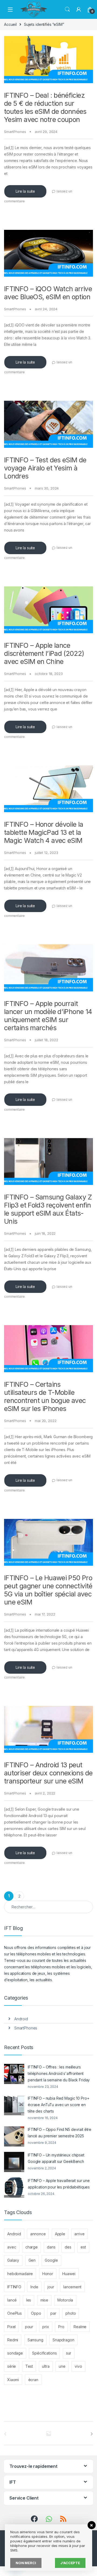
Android (21, 2019)
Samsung (35, 2340)
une (62, 2366)
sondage (15, 2353)
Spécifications (44, 2353)
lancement (72, 2287)
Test (29, 2366)
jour (51, 2287)
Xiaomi (13, 2380)
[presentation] (92, 2434)
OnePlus (15, 2313)
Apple (60, 2234)
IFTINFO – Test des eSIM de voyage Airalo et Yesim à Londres (45, 468)
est (83, 2247)
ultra (46, 2366)
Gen (32, 2260)
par (53, 2313)
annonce (38, 2234)
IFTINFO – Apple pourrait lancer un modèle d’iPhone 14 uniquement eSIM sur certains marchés (48, 1016)
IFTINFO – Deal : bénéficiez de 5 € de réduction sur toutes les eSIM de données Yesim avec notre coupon (45, 107)
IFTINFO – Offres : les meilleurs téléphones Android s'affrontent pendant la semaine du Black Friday (59, 2073)
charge (32, 2247)
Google (51, 2260)
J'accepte (70, 2563)
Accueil (10, 24)
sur (69, 2353)
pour (29, 2327)
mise (44, 2300)
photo (71, 2313)
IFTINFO (14, 2287)
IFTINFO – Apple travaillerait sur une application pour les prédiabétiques (59, 2184)
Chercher (67, 9)
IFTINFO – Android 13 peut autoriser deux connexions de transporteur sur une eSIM (48, 1773)
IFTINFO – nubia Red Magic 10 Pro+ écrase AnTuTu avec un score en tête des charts (58, 2105)
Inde (34, 2287)
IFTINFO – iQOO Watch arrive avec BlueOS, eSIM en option (48, 293)
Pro (61, 2327)
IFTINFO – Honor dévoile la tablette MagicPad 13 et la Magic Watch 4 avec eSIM (44, 832)
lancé (12, 2300)
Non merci (26, 2563)
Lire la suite (25, 191)
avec (12, 2247)
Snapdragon (63, 2340)
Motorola (65, 2300)
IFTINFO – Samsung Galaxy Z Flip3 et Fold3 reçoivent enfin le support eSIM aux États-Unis (48, 1209)
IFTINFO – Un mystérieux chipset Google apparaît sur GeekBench (56, 2158)
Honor (48, 2274)
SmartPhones (15, 132)
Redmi (13, 2340)
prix (46, 2327)
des (68, 2247)
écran (33, 2380)
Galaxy (13, 2260)
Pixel (11, 2327)
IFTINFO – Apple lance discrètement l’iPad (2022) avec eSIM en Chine (44, 653)
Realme (80, 2327)
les (29, 2300)
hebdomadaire (20, 2274)
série (12, 2366)
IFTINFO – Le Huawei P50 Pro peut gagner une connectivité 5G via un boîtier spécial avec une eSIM (48, 1590)
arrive (79, 2234)
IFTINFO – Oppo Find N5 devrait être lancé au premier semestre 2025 (60, 2133)
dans (51, 2247)
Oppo (36, 2313)
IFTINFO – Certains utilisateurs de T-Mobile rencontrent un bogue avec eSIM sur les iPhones (45, 1396)
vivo (78, 2366)
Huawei (69, 2274)
